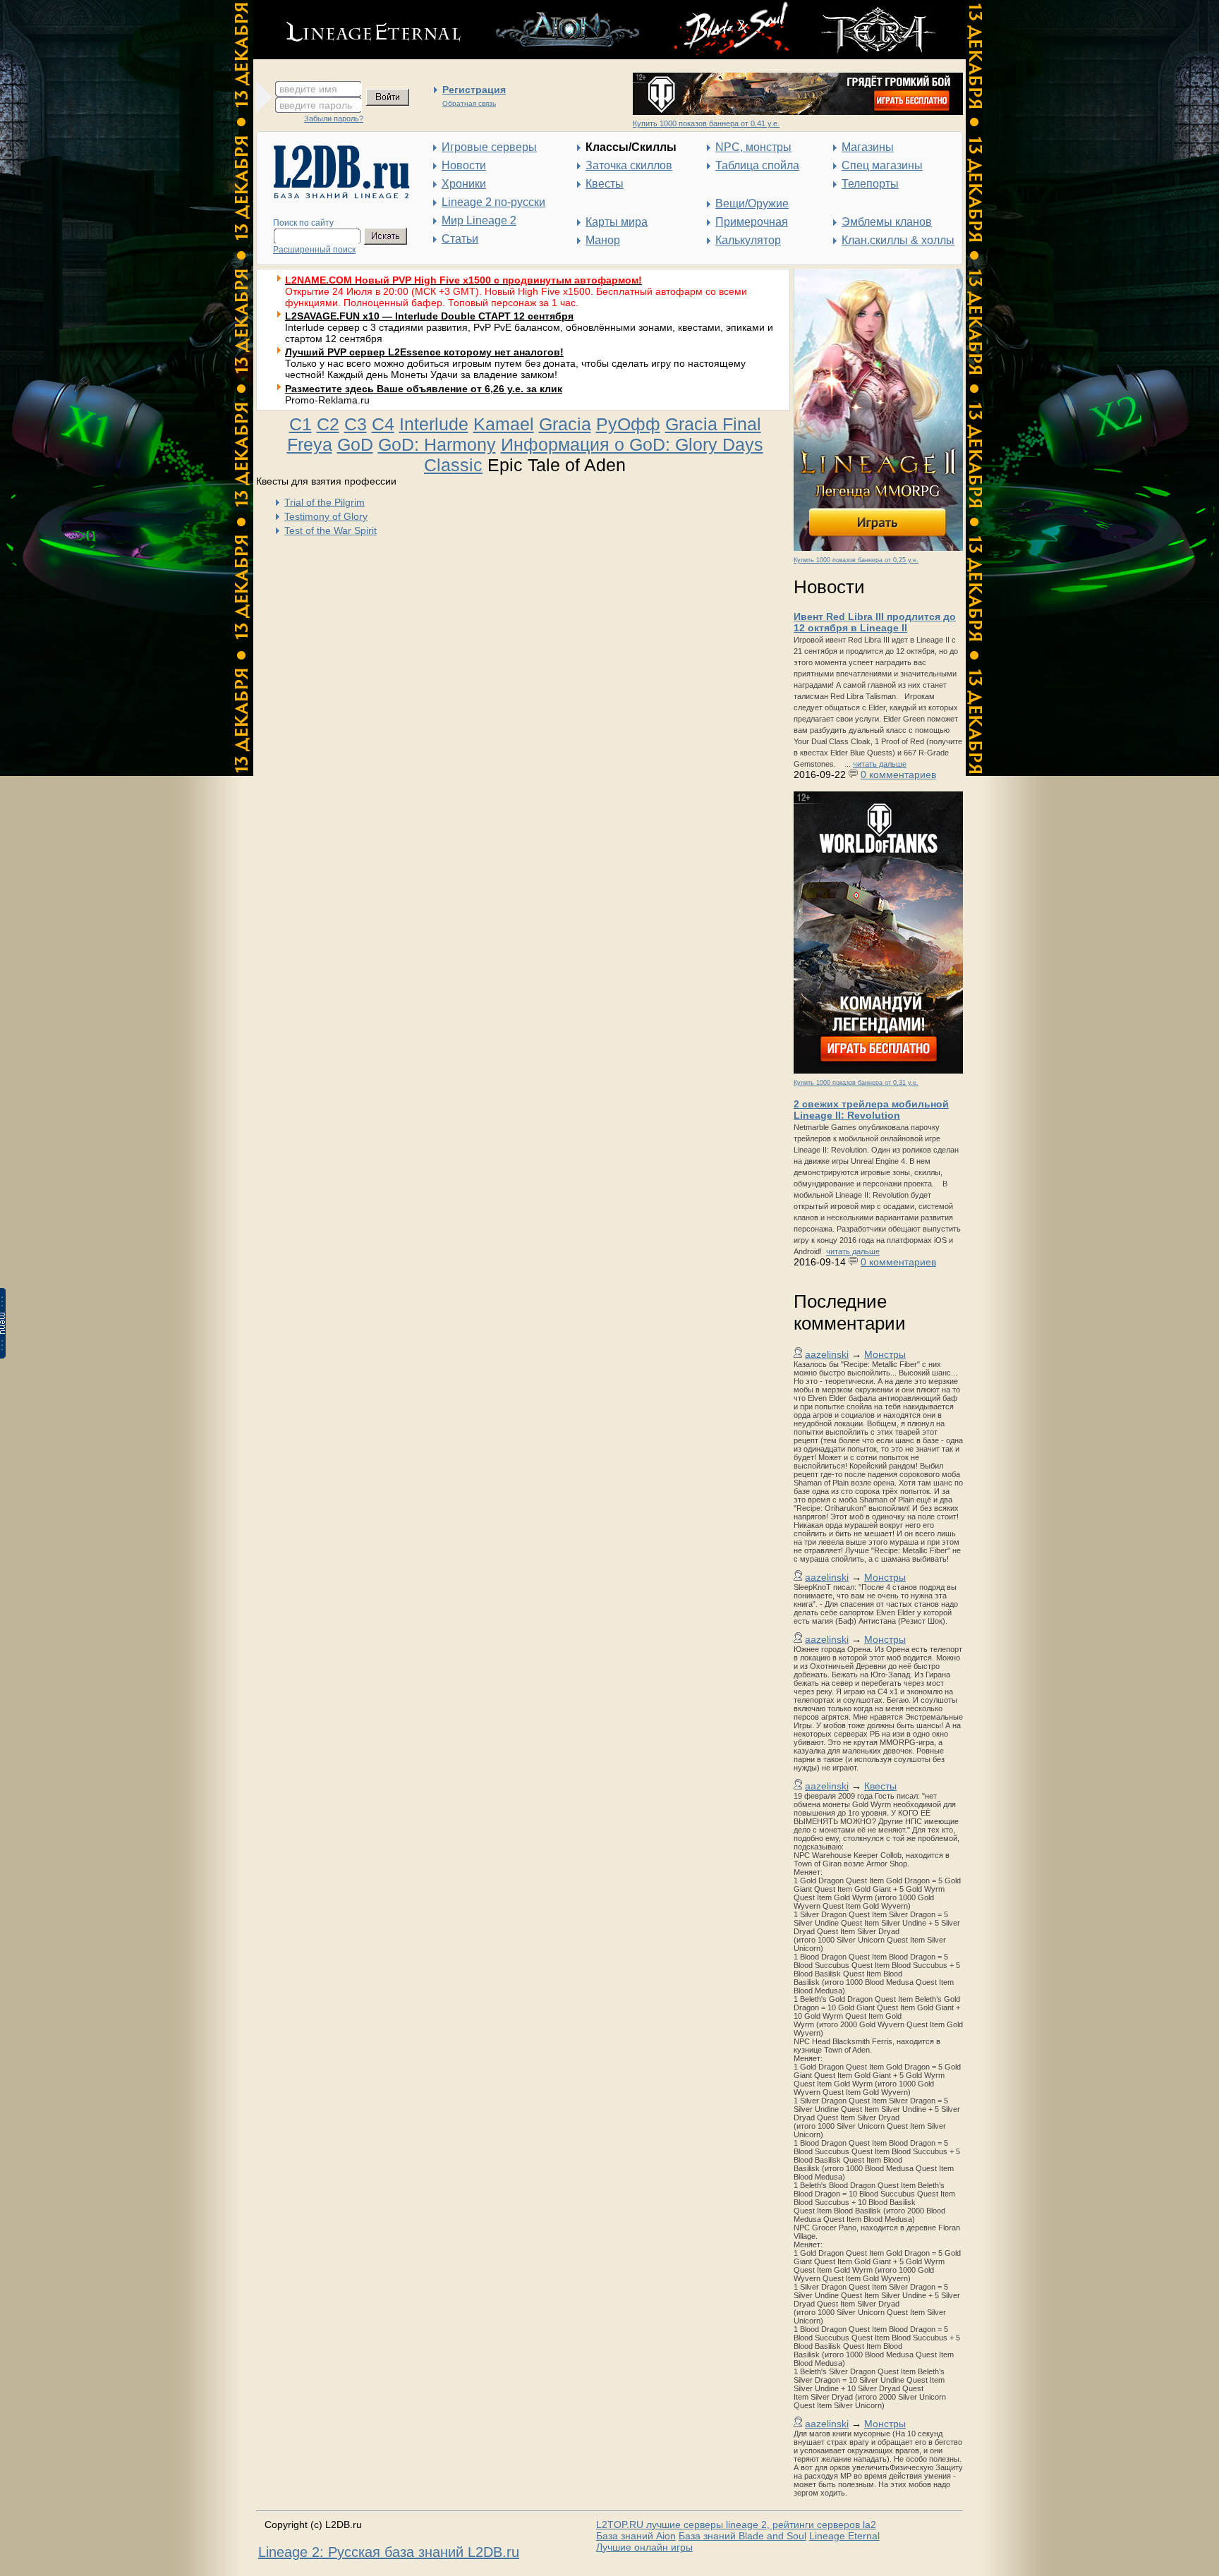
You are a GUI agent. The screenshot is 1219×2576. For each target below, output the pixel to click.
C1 (301, 424)
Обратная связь (469, 103)
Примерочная (752, 222)
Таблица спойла (757, 165)
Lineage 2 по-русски (493, 202)
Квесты (605, 184)
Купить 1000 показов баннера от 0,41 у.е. (706, 123)
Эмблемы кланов (887, 222)
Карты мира (617, 222)
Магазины (868, 147)
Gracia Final (713, 424)
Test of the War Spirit (330, 530)
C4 (383, 424)
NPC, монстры (753, 147)
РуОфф (628, 424)
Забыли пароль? (334, 119)
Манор (603, 240)
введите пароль (316, 105)
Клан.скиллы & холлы (898, 240)
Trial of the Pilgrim (325, 502)
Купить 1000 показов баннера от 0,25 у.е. (856, 560)
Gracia (565, 424)
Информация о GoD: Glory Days (632, 444)
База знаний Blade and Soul (742, 2536)
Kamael (504, 424)
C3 (356, 424)
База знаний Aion (636, 2536)
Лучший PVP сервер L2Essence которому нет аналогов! (424, 352)
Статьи (460, 239)
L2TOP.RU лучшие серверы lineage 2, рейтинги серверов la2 (736, 2525)
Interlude (434, 424)
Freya (310, 444)
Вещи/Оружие (752, 203)
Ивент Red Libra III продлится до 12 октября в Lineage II (875, 622)
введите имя (308, 89)
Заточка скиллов (629, 165)
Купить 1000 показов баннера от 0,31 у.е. (856, 1083)
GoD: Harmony (437, 444)
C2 (328, 424)
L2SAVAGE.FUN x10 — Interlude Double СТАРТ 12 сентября (429, 316)
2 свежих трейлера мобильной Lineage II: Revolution (871, 1110)
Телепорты (870, 184)
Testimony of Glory (326, 516)
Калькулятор (748, 240)
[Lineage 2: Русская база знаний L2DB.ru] (335, 195)
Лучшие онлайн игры (644, 2547)
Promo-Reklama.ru (327, 400)
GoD (355, 444)
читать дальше (880, 764)
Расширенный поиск (314, 250)
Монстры (885, 1354)
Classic (453, 465)
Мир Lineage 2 (479, 220)
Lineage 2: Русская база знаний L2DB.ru (389, 2552)
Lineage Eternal (844, 2536)
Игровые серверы (489, 147)
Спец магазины (882, 165)
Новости (464, 165)
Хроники (464, 184)
